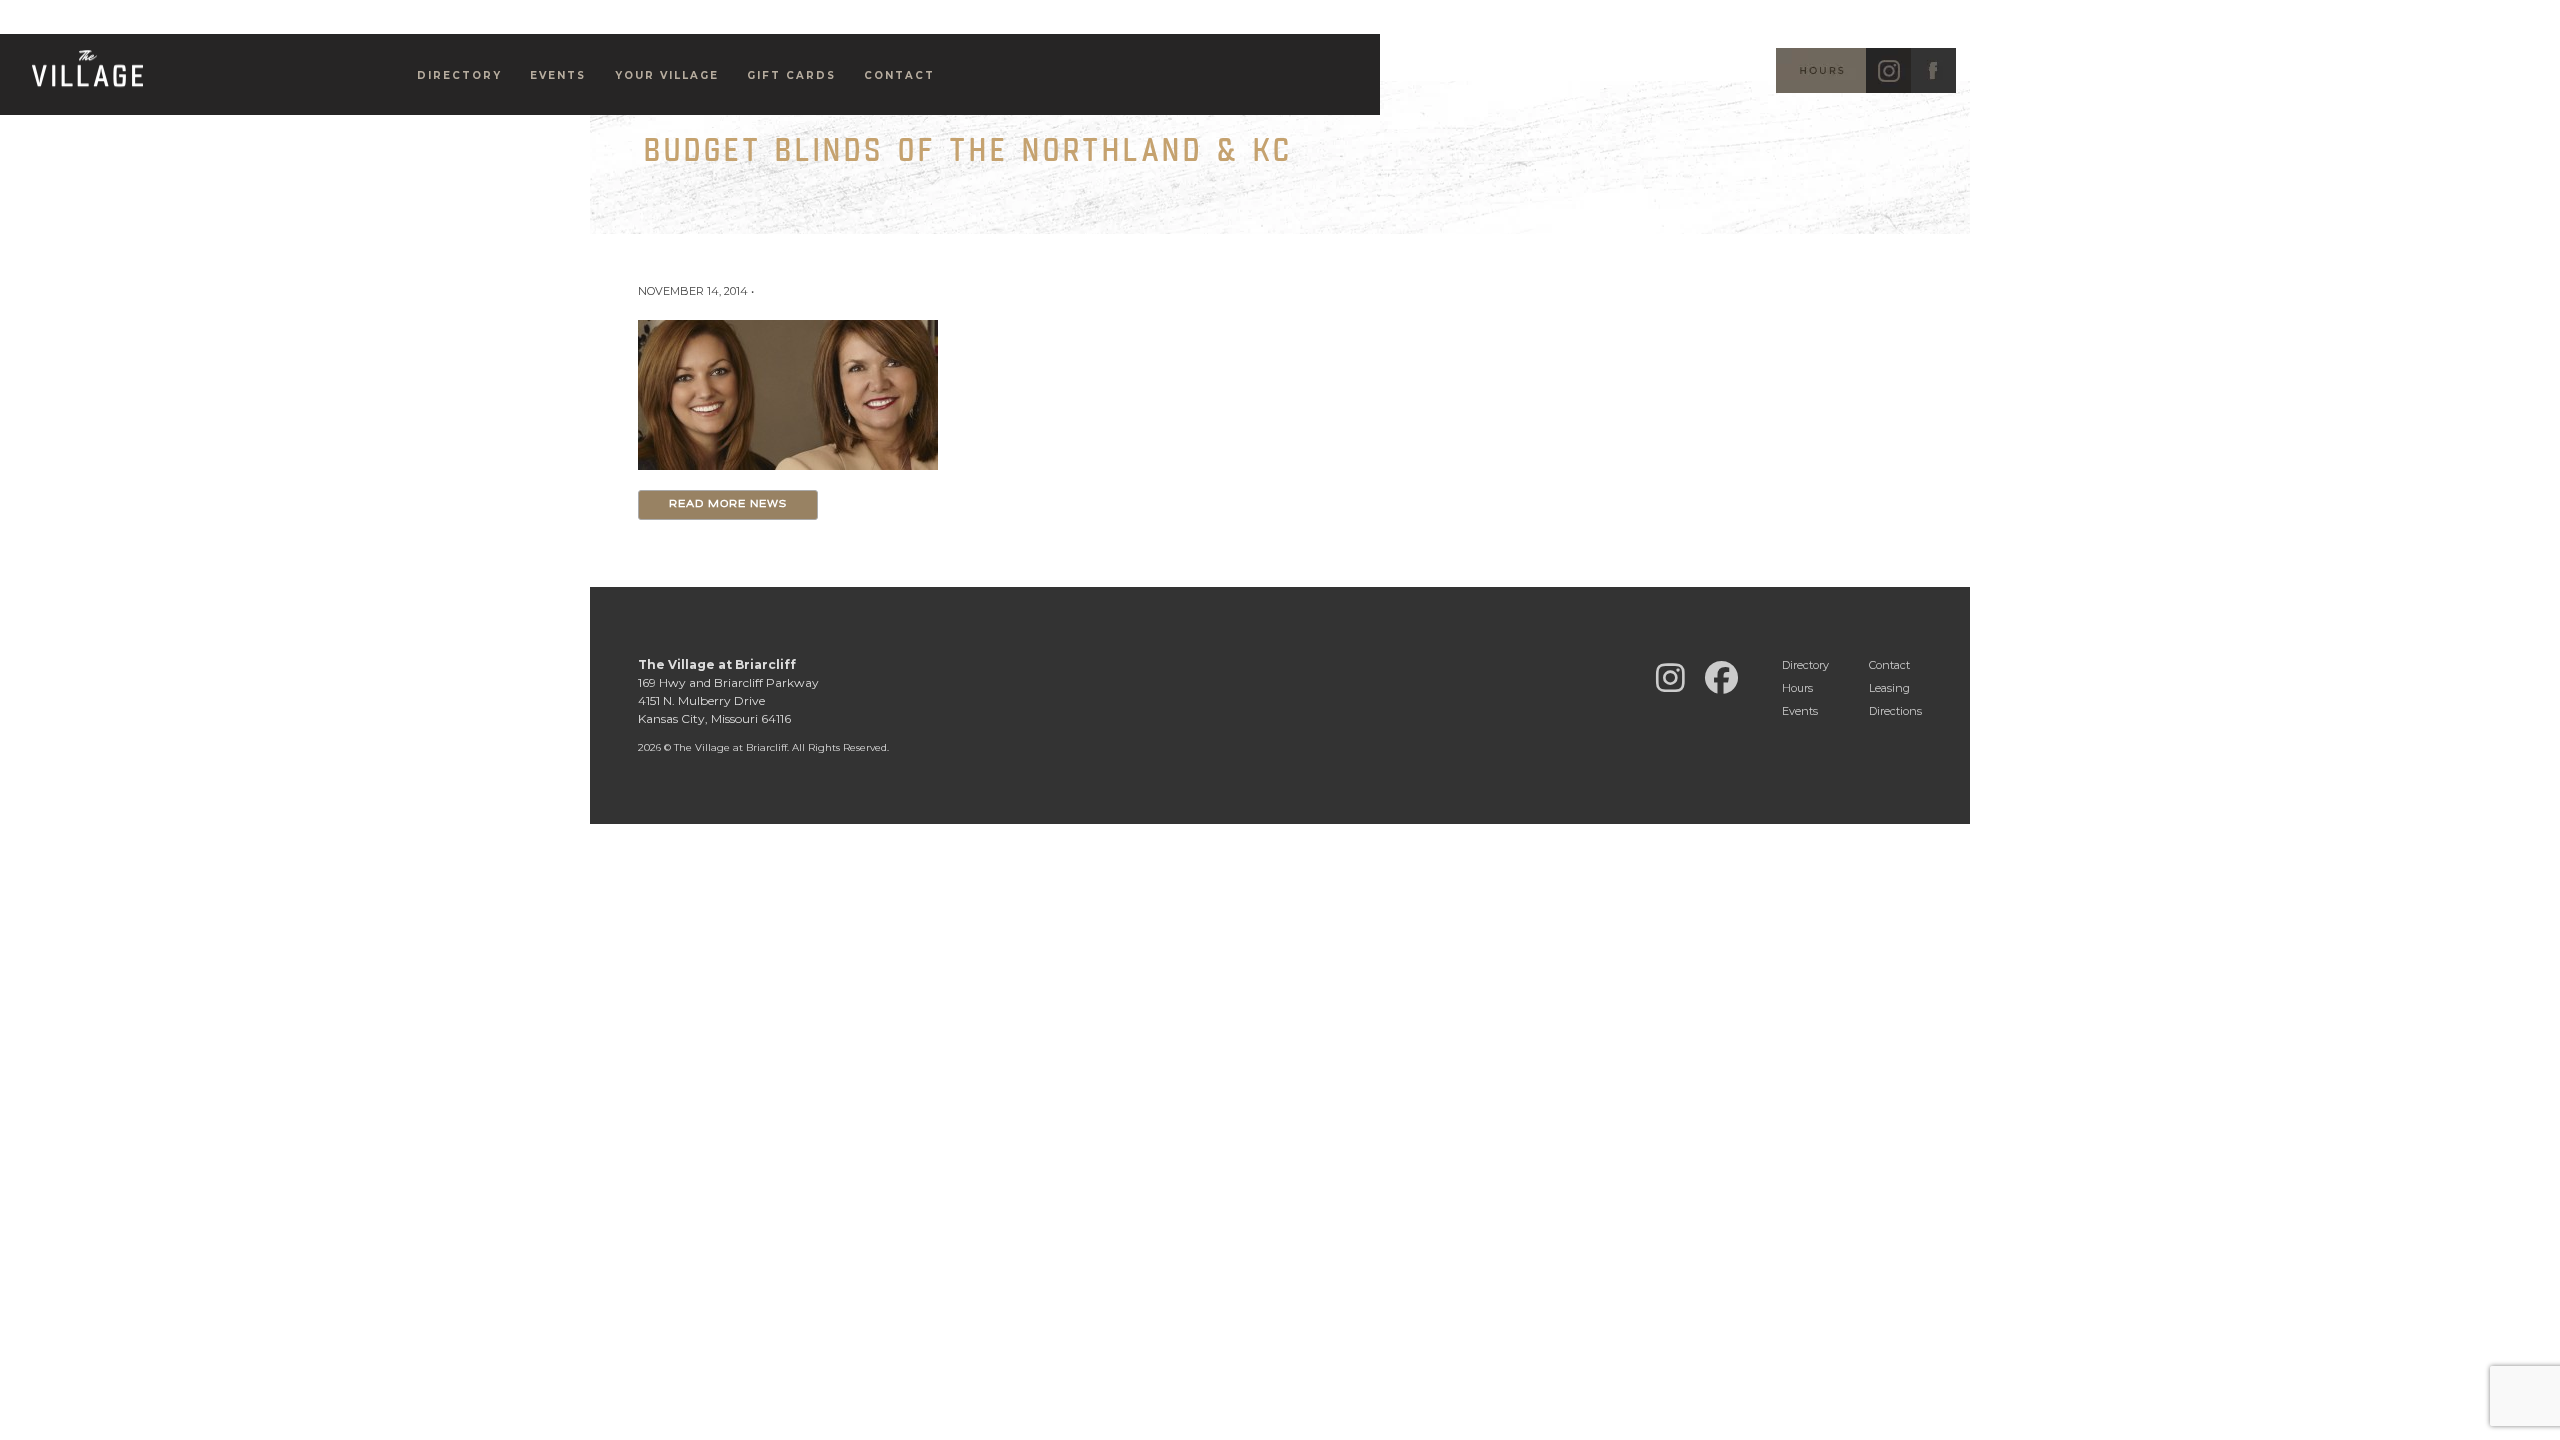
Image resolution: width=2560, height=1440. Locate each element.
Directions (1895, 711)
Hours (1797, 688)
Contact (1889, 665)
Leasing (1889, 688)
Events (558, 75)
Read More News (728, 504)
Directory (459, 75)
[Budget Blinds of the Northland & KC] (788, 393)
